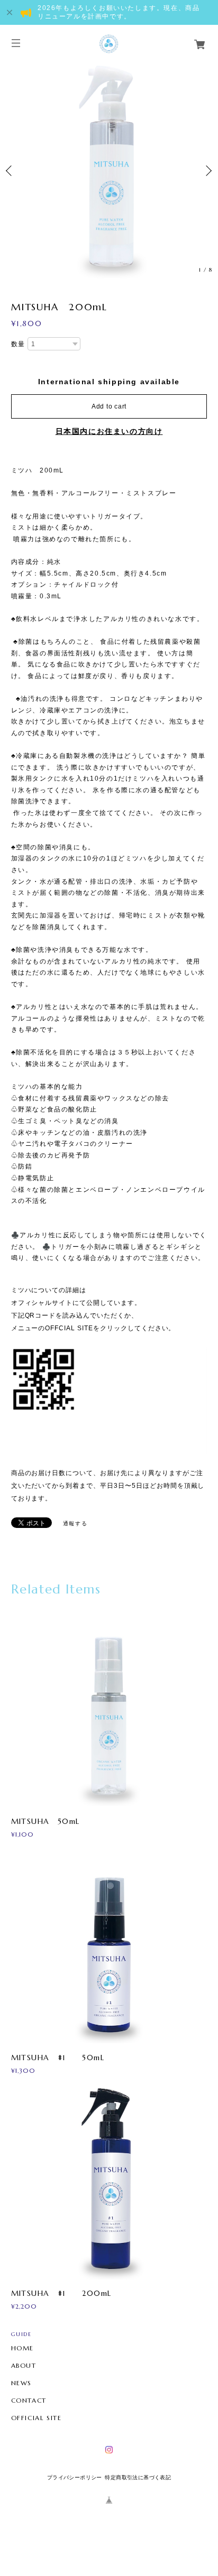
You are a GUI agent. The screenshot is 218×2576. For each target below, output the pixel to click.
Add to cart (109, 406)
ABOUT (24, 2366)
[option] (109, 171)
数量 (18, 344)
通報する (75, 1523)
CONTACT (29, 2401)
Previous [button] (11, 171)
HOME (22, 2348)
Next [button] (207, 171)
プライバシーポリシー (75, 2477)
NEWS (21, 2383)
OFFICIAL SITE (37, 2418)
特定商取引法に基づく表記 (138, 2477)
